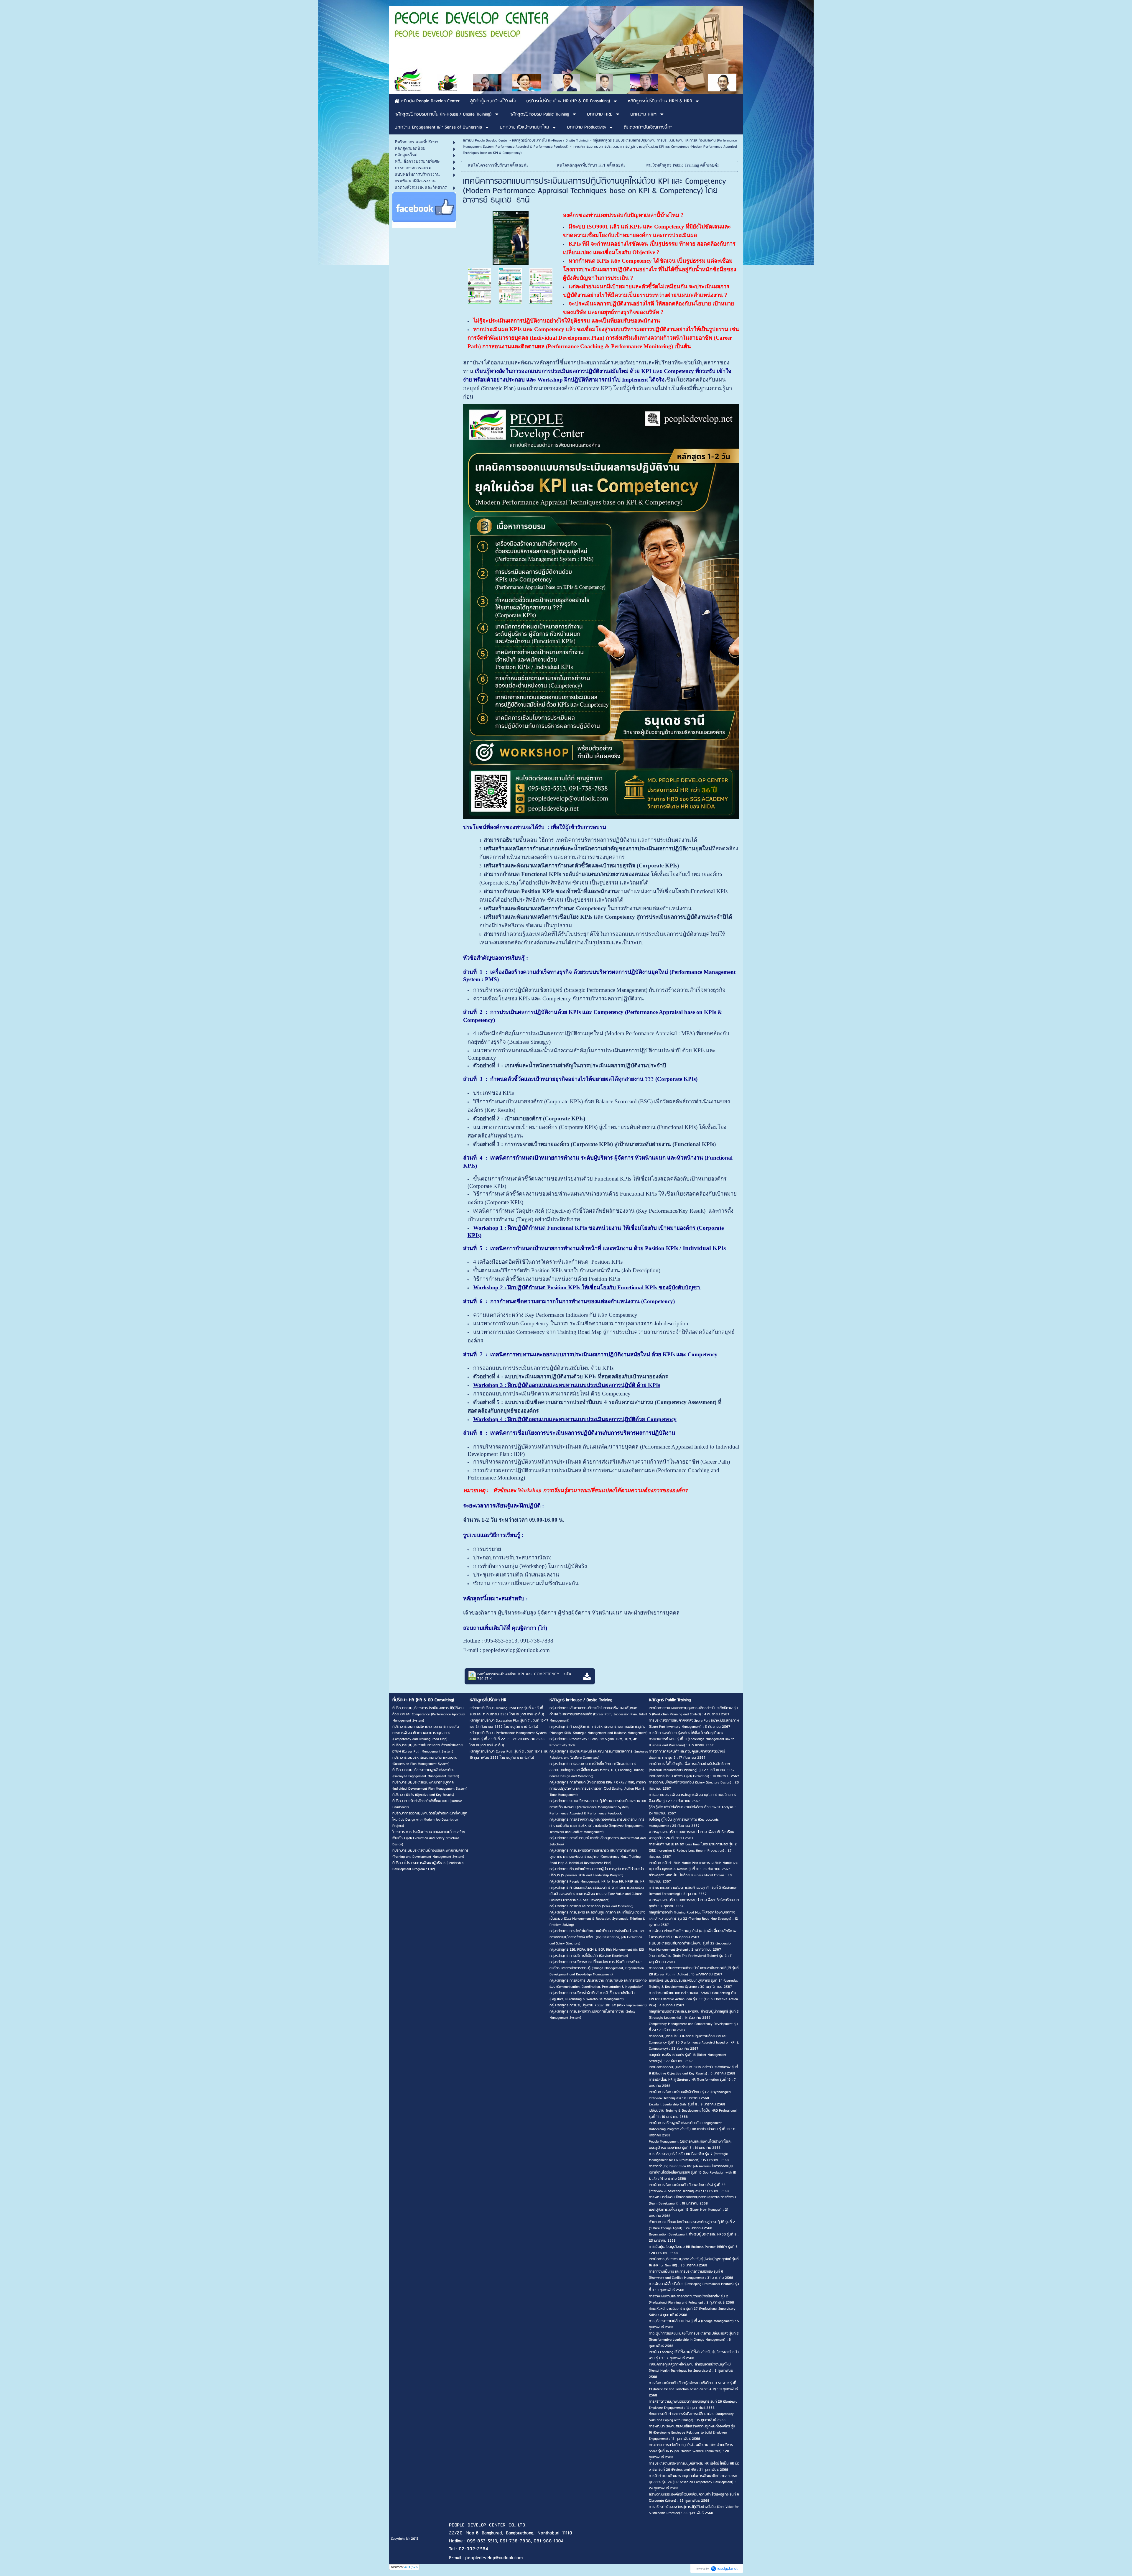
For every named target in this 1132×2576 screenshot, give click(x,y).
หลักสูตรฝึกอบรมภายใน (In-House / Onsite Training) (550, 140)
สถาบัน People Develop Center (485, 140)
